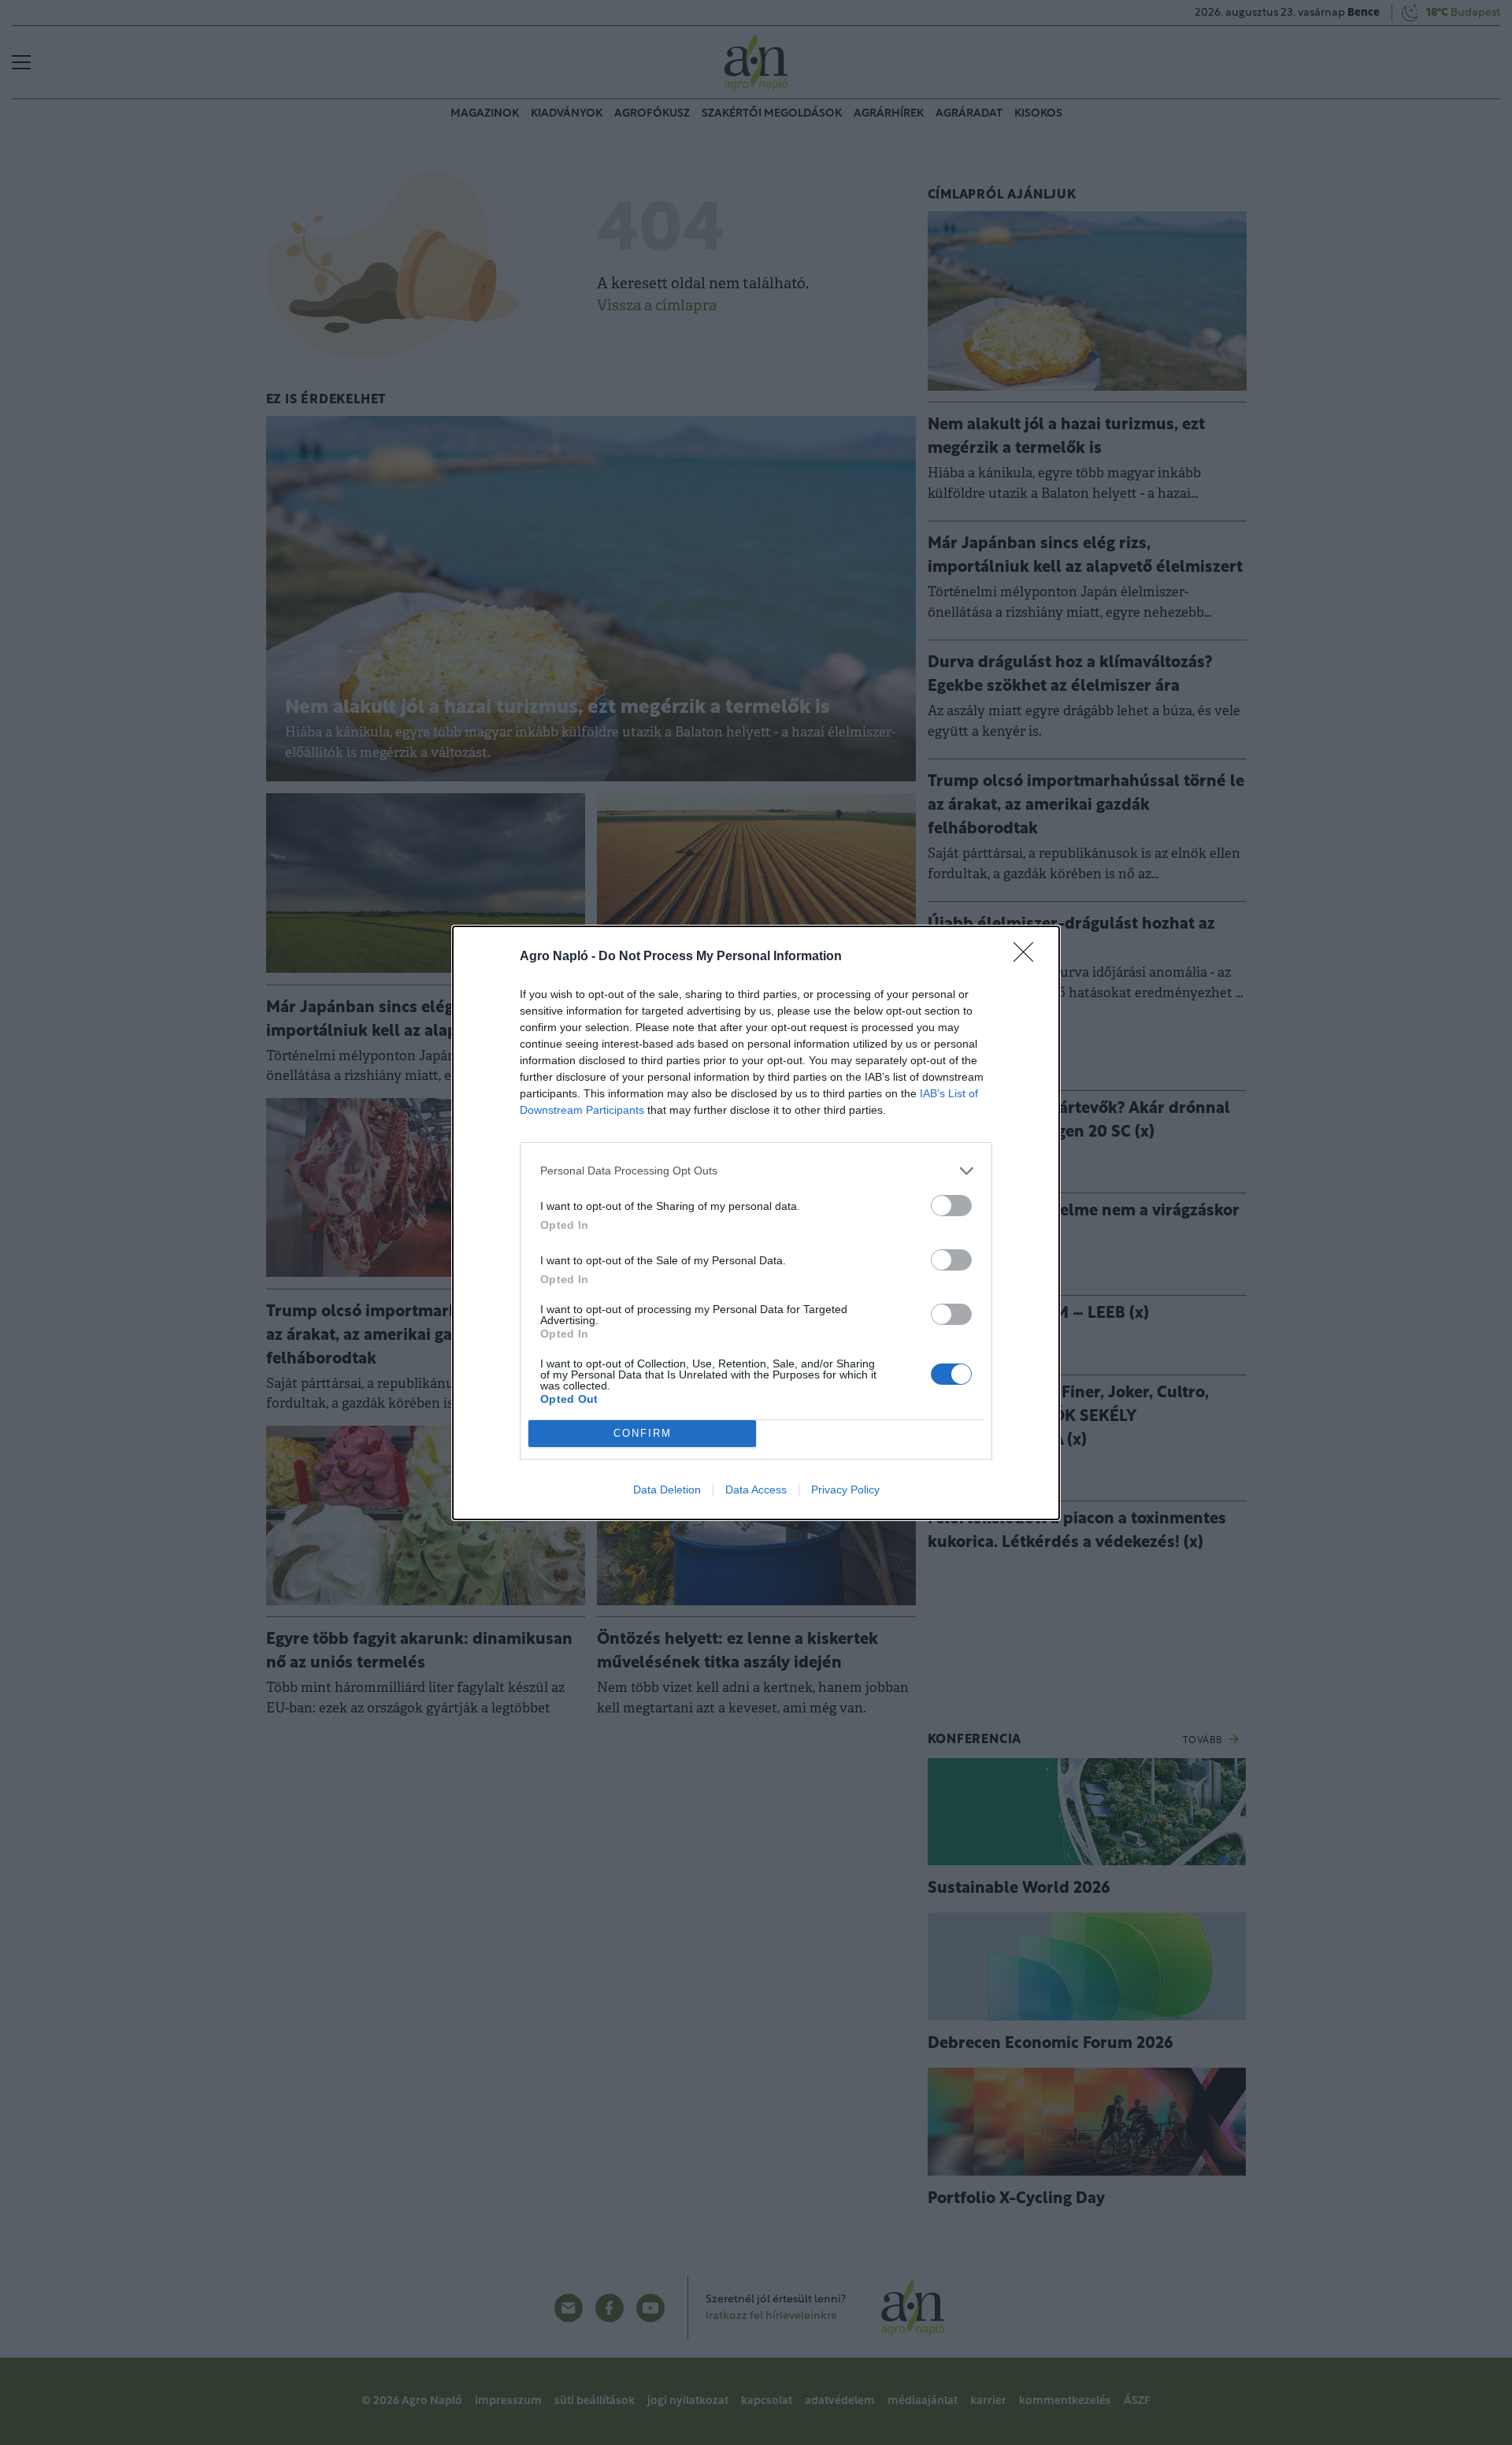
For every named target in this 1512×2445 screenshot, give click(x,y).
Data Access (756, 1490)
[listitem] (756, 1171)
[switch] (951, 1206)
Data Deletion (667, 1490)
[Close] (1028, 957)
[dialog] (756, 1223)
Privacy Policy (845, 1490)
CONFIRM (643, 1433)
